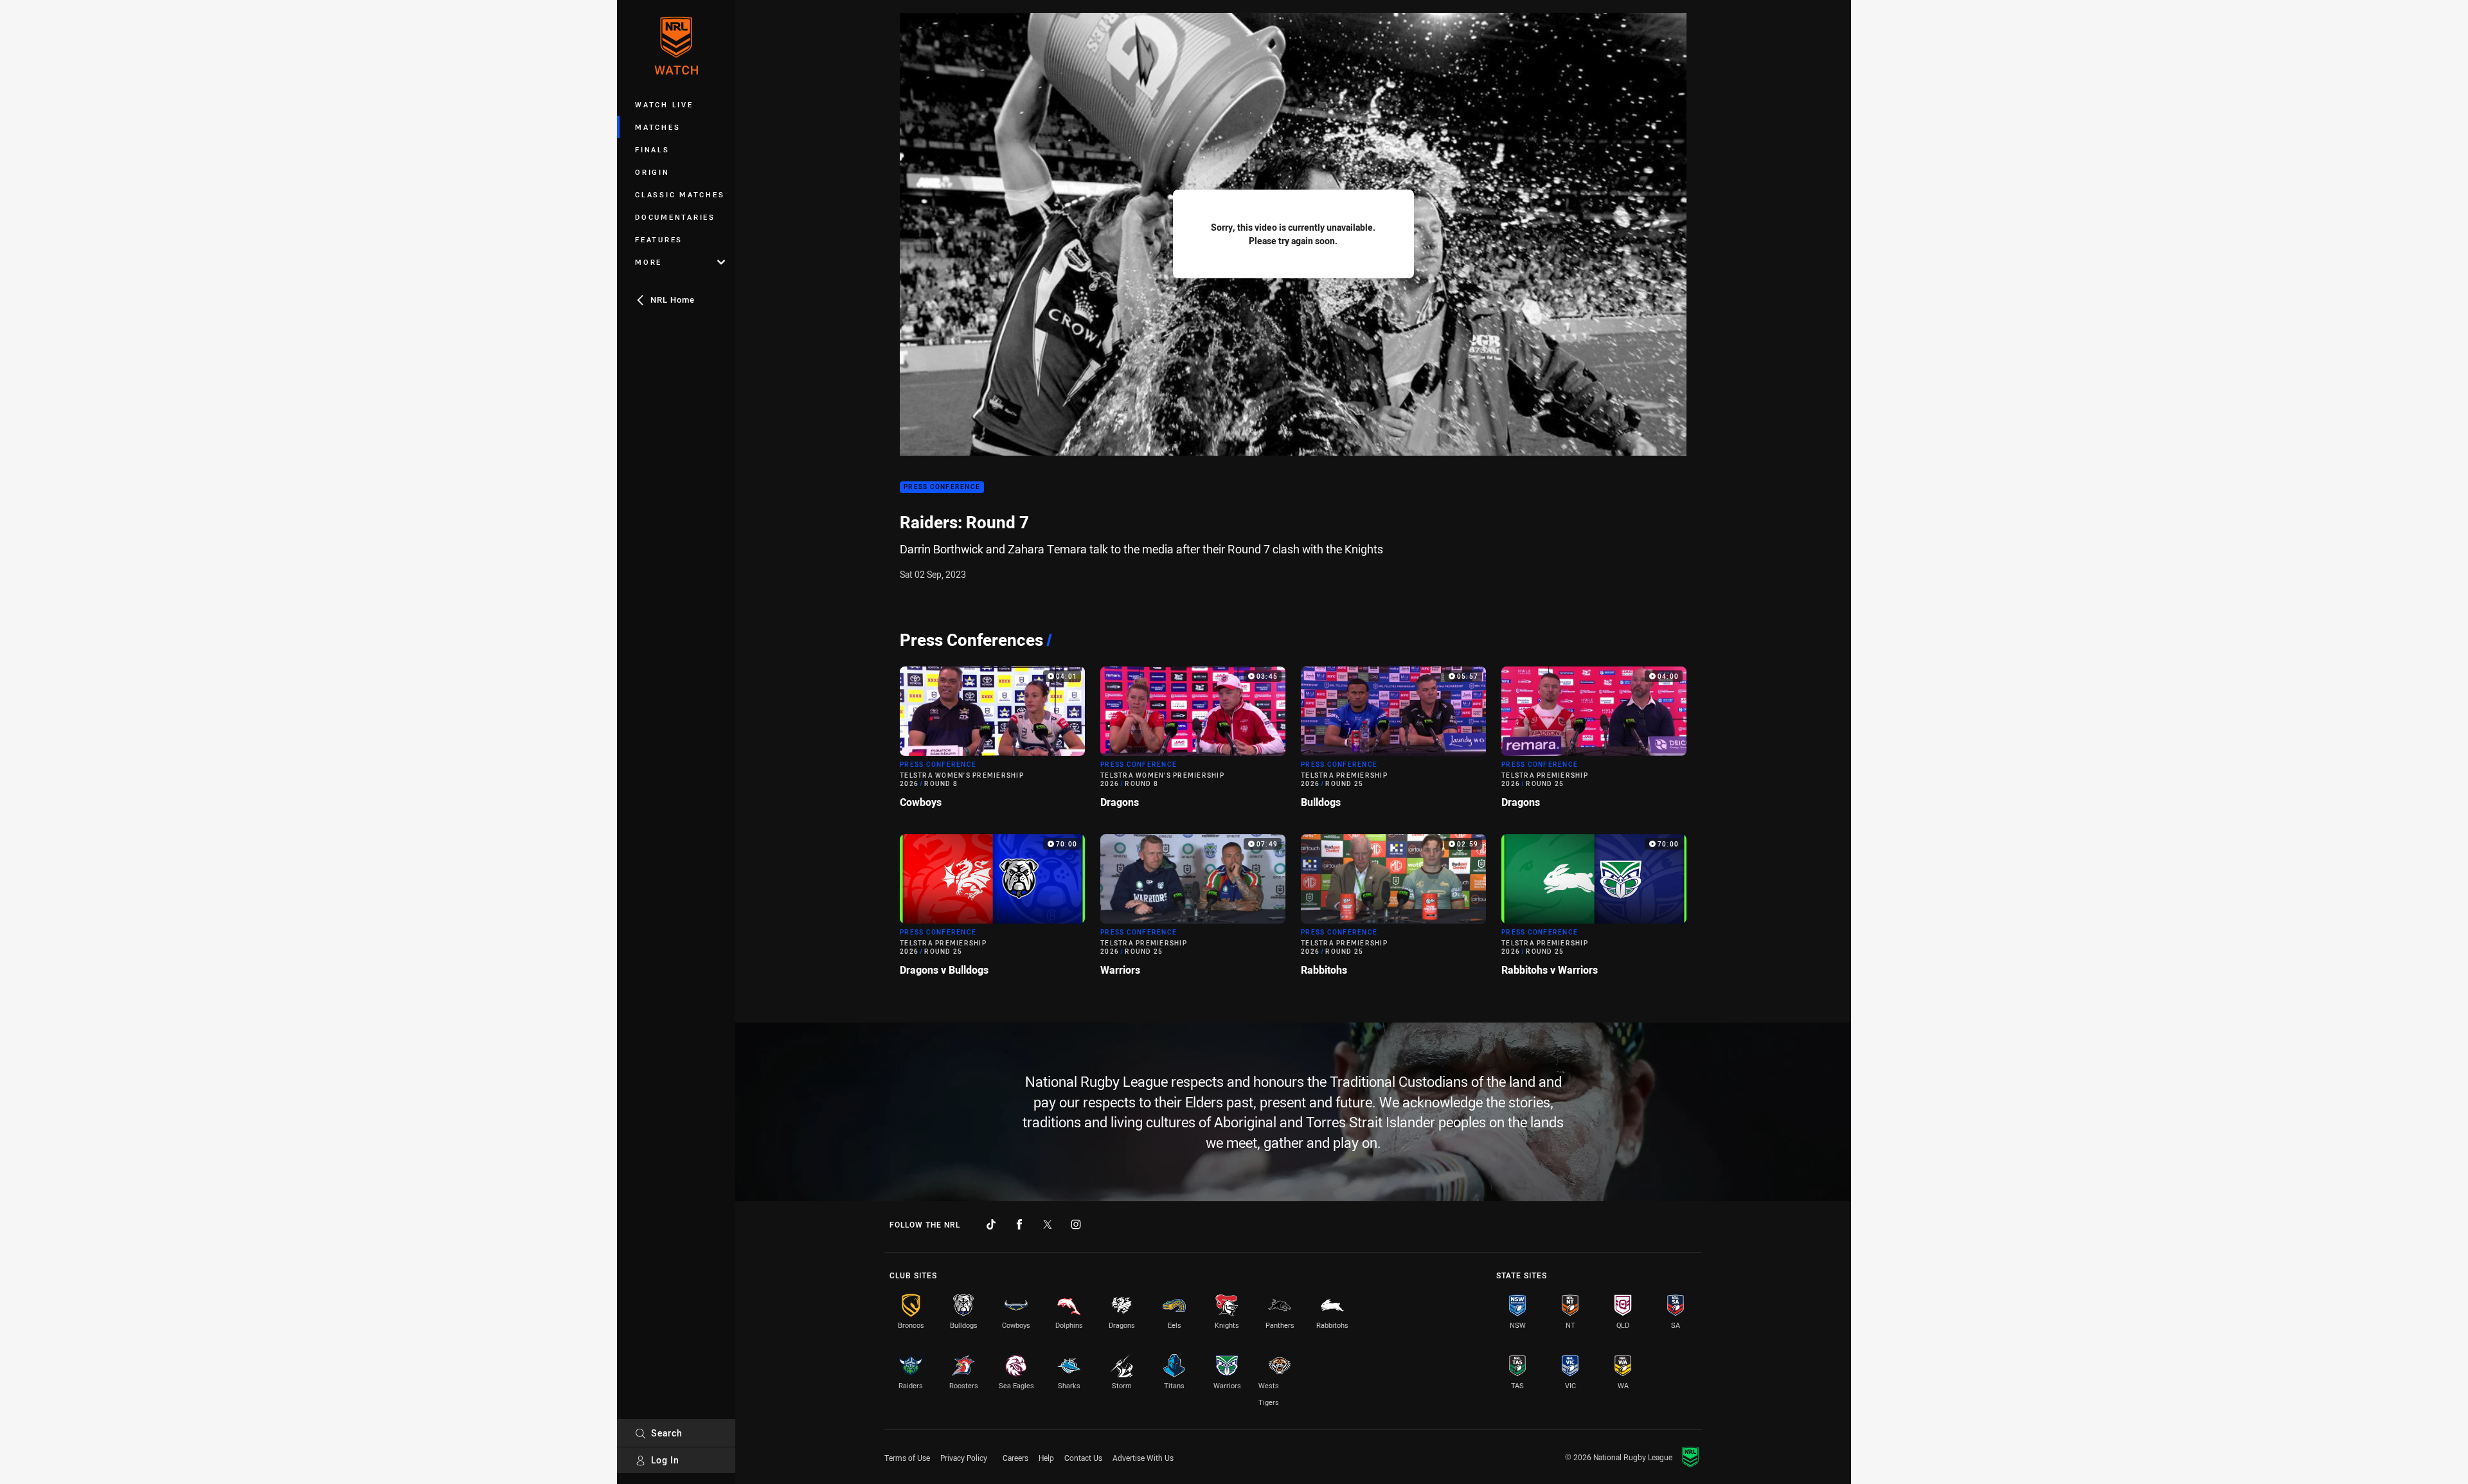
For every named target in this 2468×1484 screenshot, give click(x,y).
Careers (1015, 1458)
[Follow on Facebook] (1019, 1224)
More (648, 262)
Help (1046, 1458)
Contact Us (1083, 1458)
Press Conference (942, 487)
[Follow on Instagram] (1076, 1224)
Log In (665, 1460)
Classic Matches (680, 194)
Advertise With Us (1143, 1458)
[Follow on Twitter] (1048, 1224)
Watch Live (664, 104)
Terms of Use (907, 1458)
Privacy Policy (964, 1458)
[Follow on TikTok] (991, 1224)
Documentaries (675, 217)
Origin (652, 172)
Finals (652, 149)
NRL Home (673, 299)
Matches (657, 127)
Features (659, 239)
